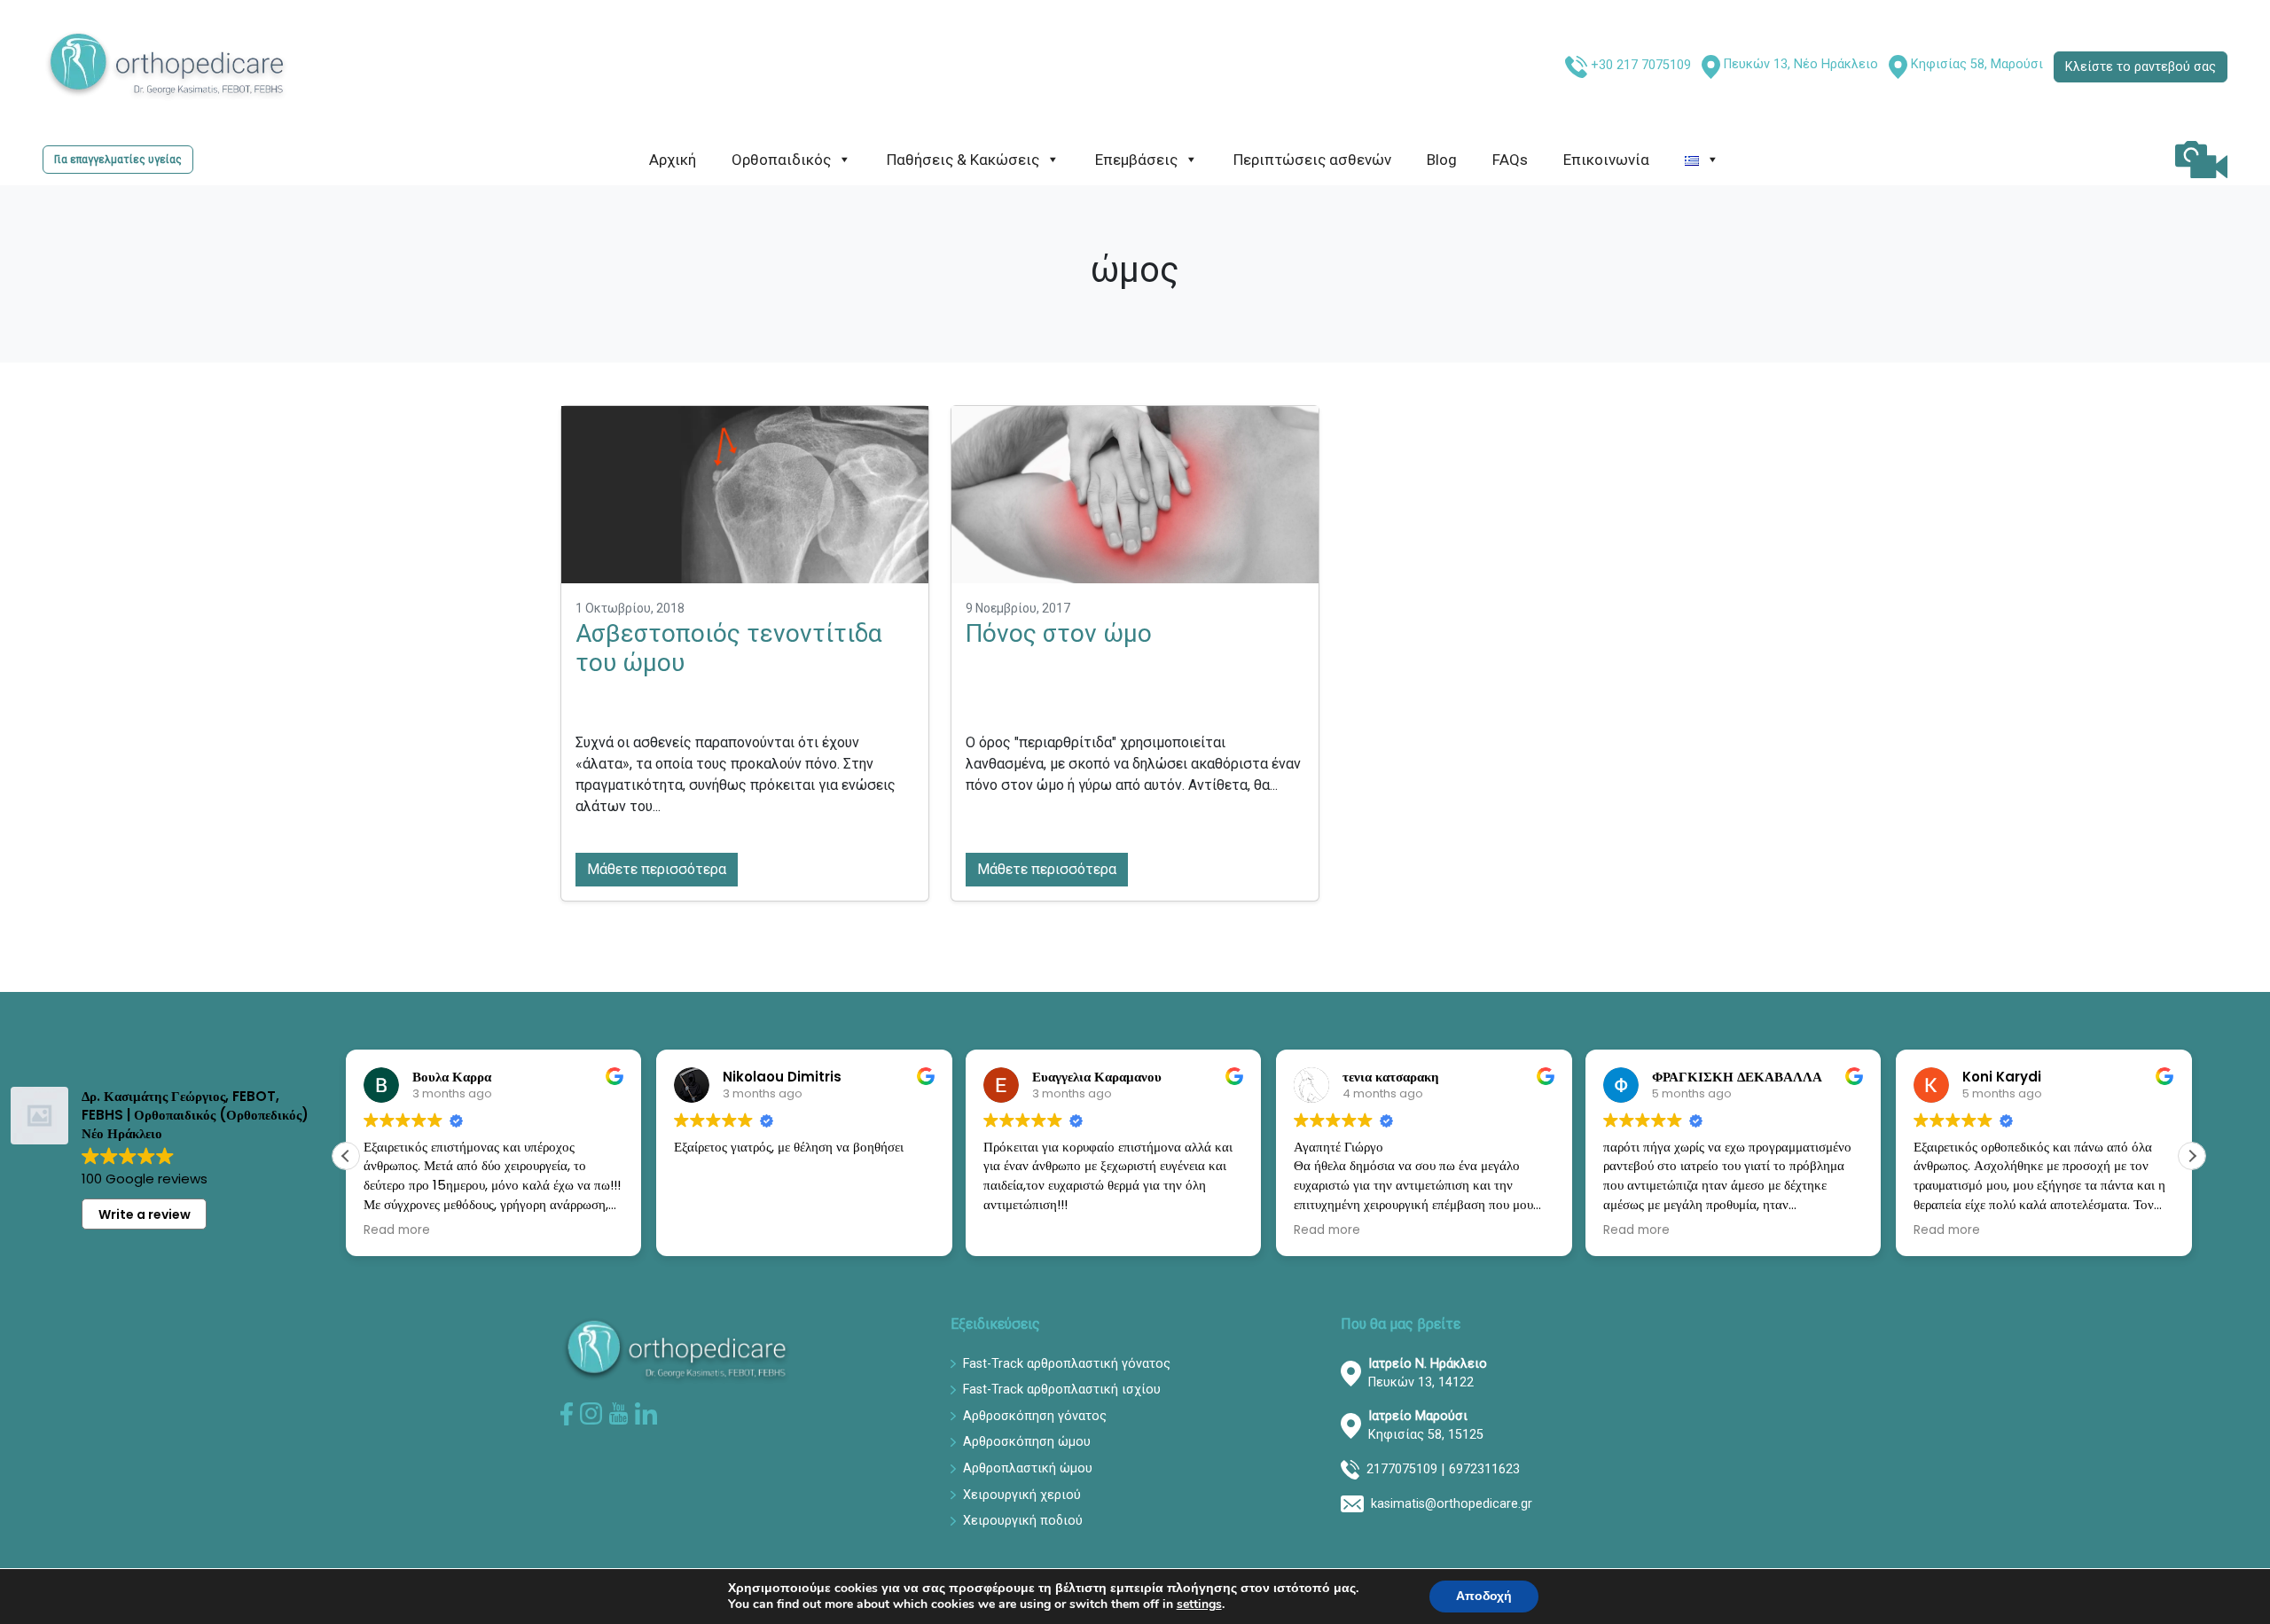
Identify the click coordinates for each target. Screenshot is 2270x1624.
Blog (1442, 160)
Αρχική (673, 160)
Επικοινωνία (1606, 160)
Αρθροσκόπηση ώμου (1027, 1442)
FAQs (1510, 160)
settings (1199, 1604)
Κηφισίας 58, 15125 (1426, 1426)
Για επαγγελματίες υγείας (118, 160)
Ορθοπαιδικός (781, 160)
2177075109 (1402, 1469)
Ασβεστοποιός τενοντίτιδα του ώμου (729, 648)
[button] (2192, 1156)
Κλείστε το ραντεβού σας (2141, 67)
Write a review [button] (145, 1214)
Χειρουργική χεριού (1022, 1495)
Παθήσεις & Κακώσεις (963, 160)
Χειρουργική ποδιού (1023, 1521)
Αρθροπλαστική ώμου (1028, 1468)
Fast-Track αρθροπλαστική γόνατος (1067, 1364)
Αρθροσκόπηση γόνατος (1035, 1416)
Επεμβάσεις (1136, 160)
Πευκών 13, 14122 (1428, 1374)
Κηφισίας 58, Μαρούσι (1977, 64)
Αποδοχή (1484, 1596)
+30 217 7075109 (1641, 65)
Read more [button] (397, 1230)
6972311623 (1484, 1469)
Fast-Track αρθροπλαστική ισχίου (1062, 1390)
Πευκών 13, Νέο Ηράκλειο (1801, 64)
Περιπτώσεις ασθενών (1312, 160)
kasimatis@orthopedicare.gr (1452, 1504)
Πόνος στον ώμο (1059, 633)
